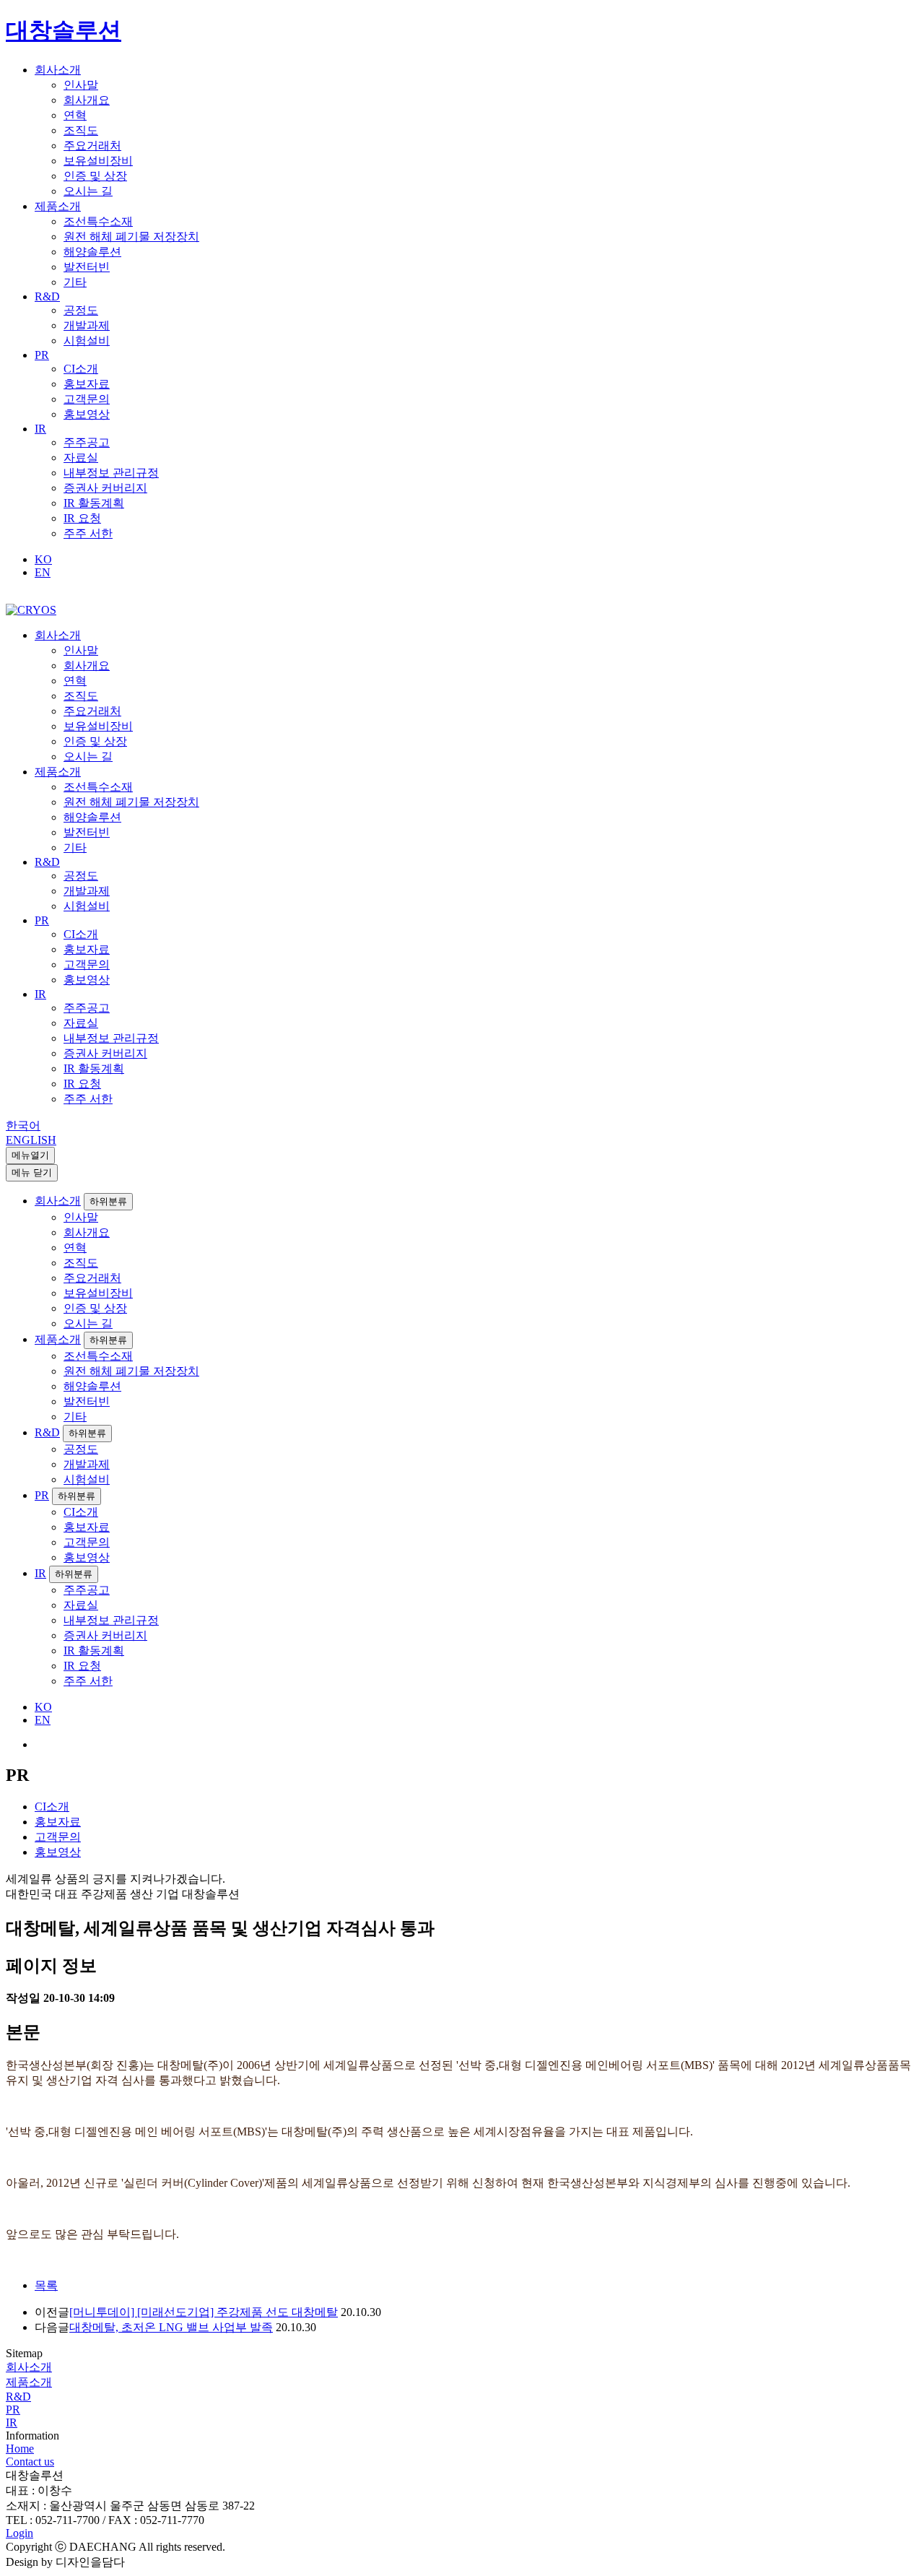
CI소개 (81, 369)
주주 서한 (88, 533)
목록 (46, 2285)
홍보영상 (87, 414)
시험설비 (87, 341)
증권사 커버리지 (105, 488)
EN (43, 572)
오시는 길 (88, 191)
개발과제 (87, 325)
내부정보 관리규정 (111, 473)
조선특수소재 (98, 221)
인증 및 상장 (95, 176)
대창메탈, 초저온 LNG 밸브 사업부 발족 (171, 2327)
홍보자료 (87, 384)
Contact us (30, 2462)
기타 (75, 282)
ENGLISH (31, 1140)
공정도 (81, 310)
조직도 (81, 130)
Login (19, 2533)
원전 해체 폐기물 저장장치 (131, 237)
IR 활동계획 (94, 503)
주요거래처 (92, 146)
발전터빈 (87, 267)
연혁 (75, 115)
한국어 (23, 1126)
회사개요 (87, 100)
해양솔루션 (92, 252)
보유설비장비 (98, 161)
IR (40, 429)
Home (20, 2449)
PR (42, 355)
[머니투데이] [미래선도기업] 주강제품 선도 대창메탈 (204, 2312)
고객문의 (87, 399)
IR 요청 (82, 518)
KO (43, 559)
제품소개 (58, 206)
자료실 (81, 457)
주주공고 (87, 442)
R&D (47, 296)
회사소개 (58, 70)
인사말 (81, 85)
